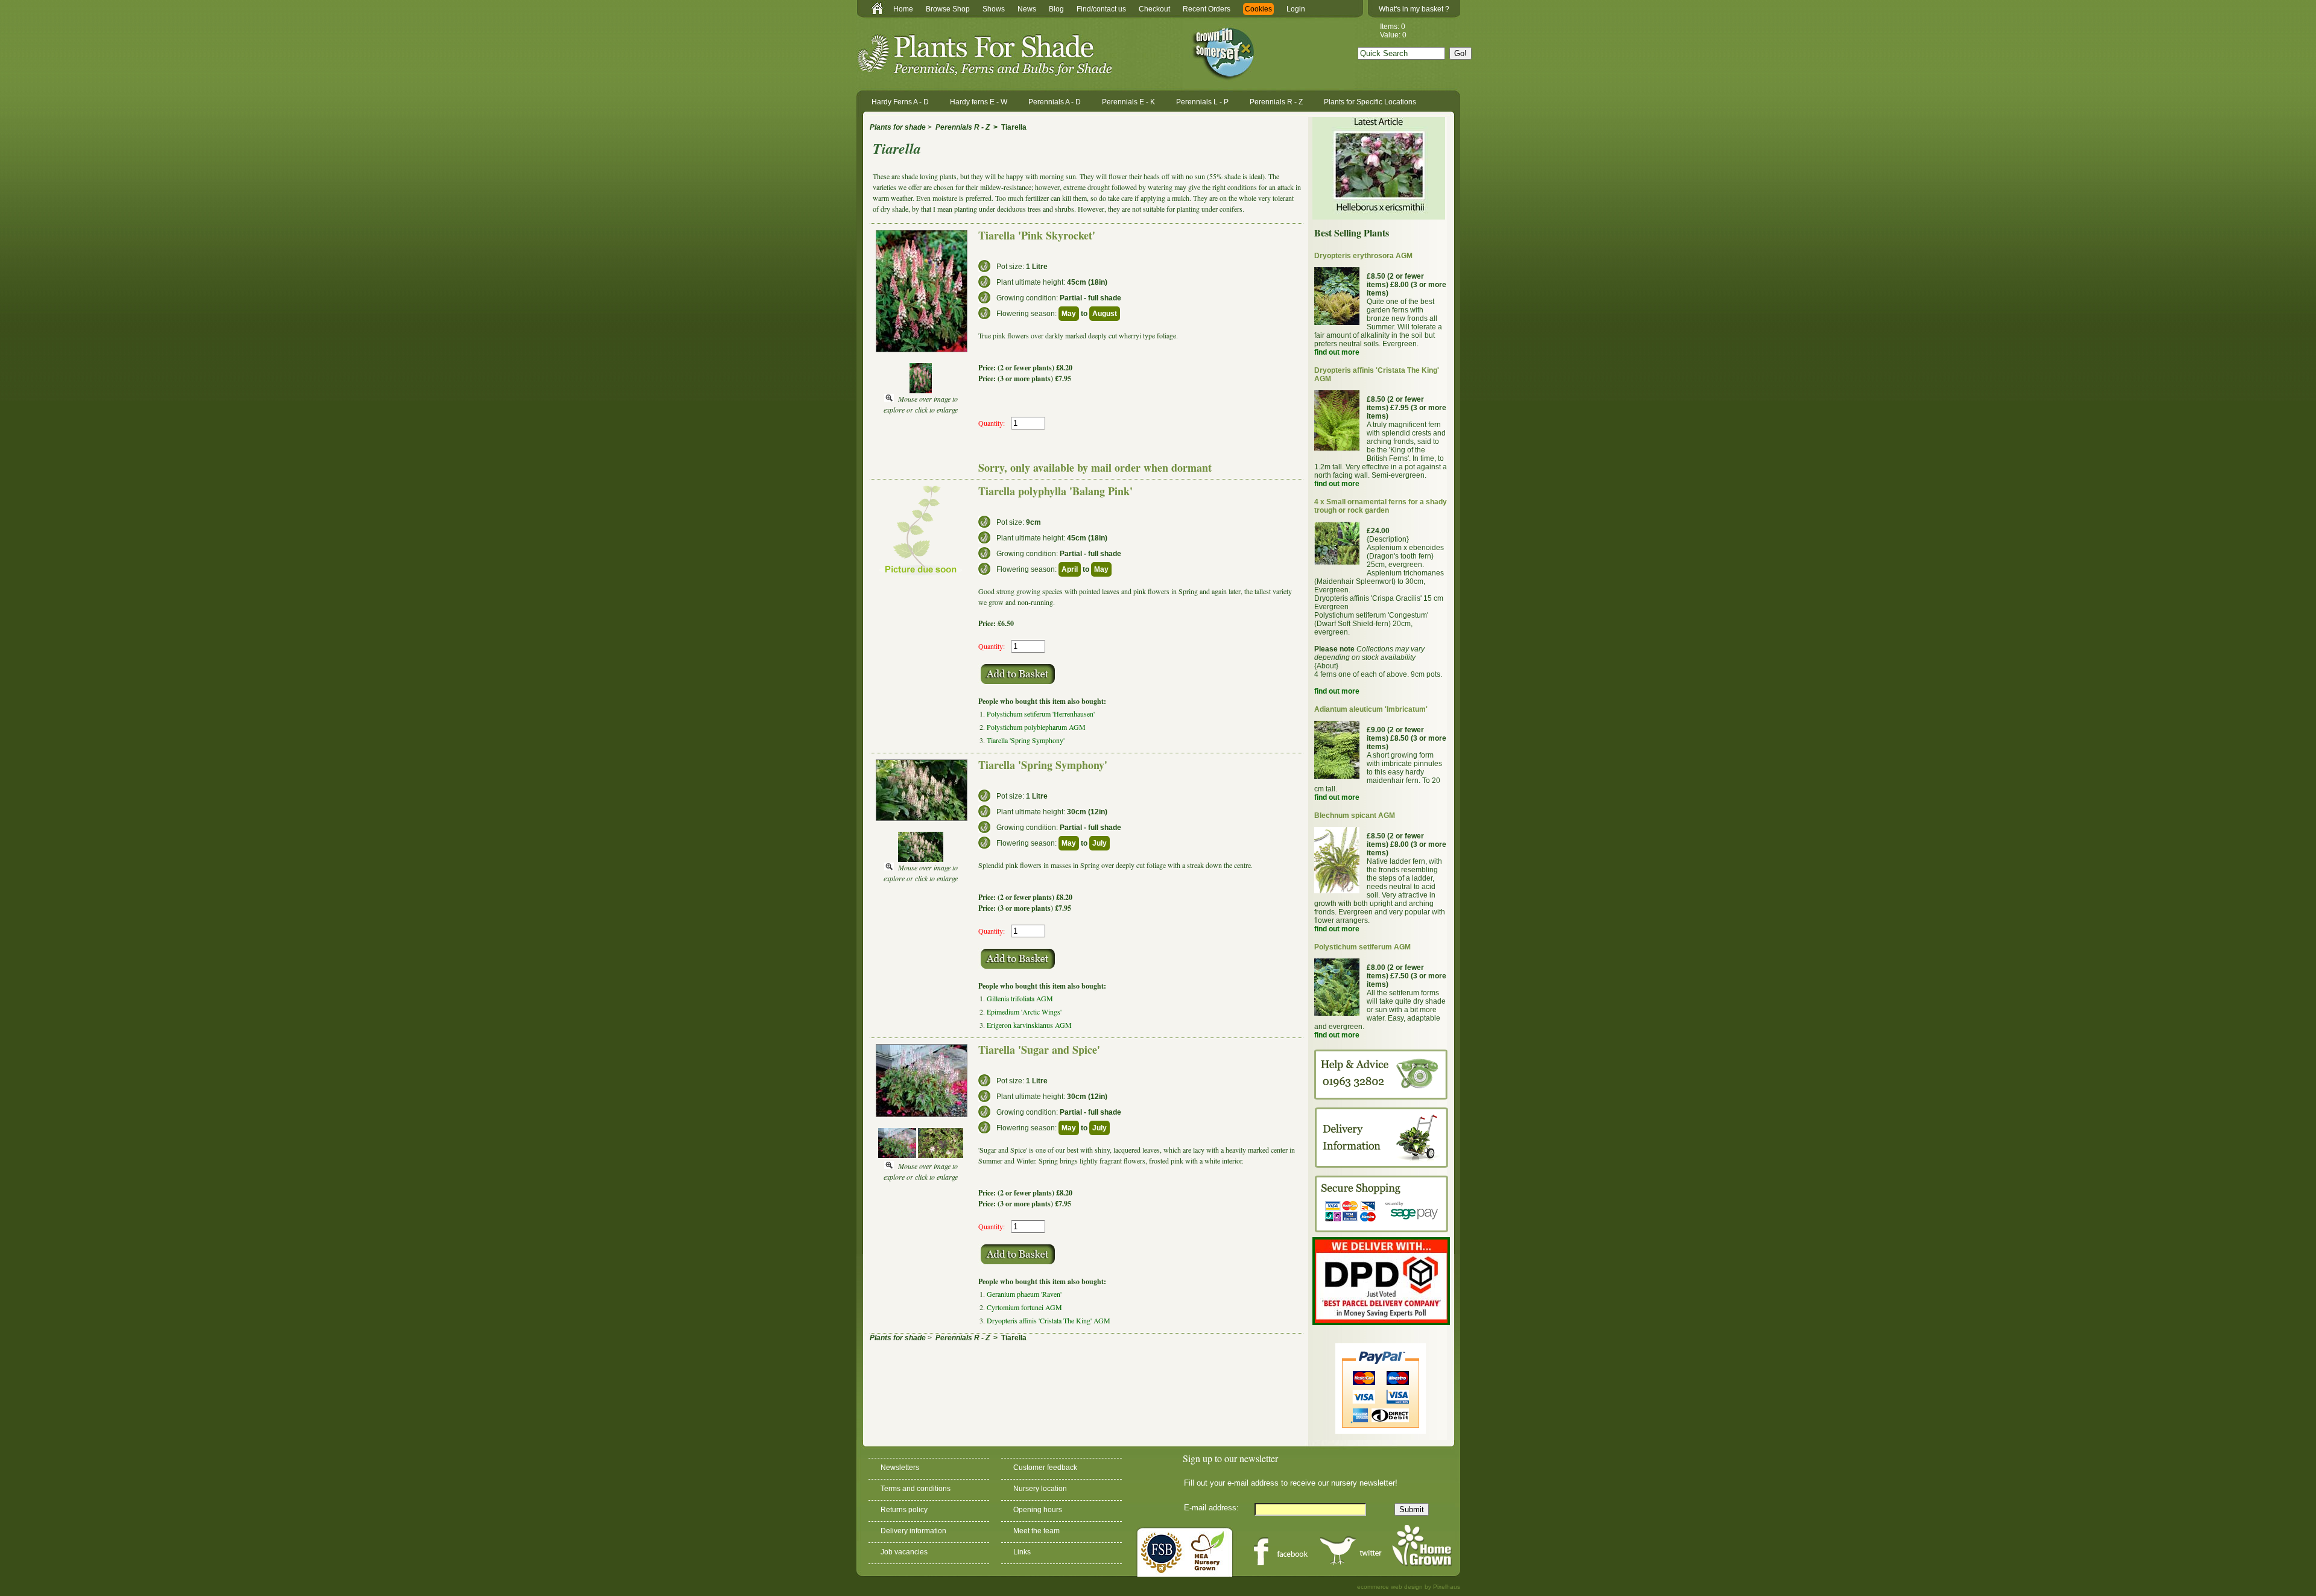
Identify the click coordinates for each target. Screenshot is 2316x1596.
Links (1022, 1552)
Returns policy (904, 1510)
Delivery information (913, 1531)
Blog (1056, 9)
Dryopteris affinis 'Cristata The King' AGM (1049, 1320)
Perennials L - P (1202, 102)
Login (1296, 9)
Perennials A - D (1055, 102)
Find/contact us (1101, 9)
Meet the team (1036, 1531)
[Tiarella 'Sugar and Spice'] (897, 1155)
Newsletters (900, 1468)
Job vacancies (904, 1552)
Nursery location (1040, 1489)
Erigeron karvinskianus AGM (1029, 1025)
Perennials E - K (1128, 102)
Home (903, 9)
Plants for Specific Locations (1370, 102)
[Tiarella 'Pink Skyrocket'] (921, 390)
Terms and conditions (916, 1489)
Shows (994, 9)
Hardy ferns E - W (979, 102)
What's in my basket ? (1414, 9)
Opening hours (1038, 1510)
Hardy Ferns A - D (900, 102)
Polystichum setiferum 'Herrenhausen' (1041, 714)
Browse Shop (948, 9)
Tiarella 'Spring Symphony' (1026, 740)
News (1027, 9)
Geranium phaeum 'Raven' (1024, 1294)
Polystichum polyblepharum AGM (1036, 727)
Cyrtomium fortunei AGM (1024, 1307)
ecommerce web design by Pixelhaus (1409, 1587)
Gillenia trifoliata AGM (1020, 998)
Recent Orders (1207, 9)
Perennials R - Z (1276, 102)
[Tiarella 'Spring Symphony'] (921, 859)
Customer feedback (1045, 1468)
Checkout (1154, 9)
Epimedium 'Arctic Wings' (1024, 1012)
